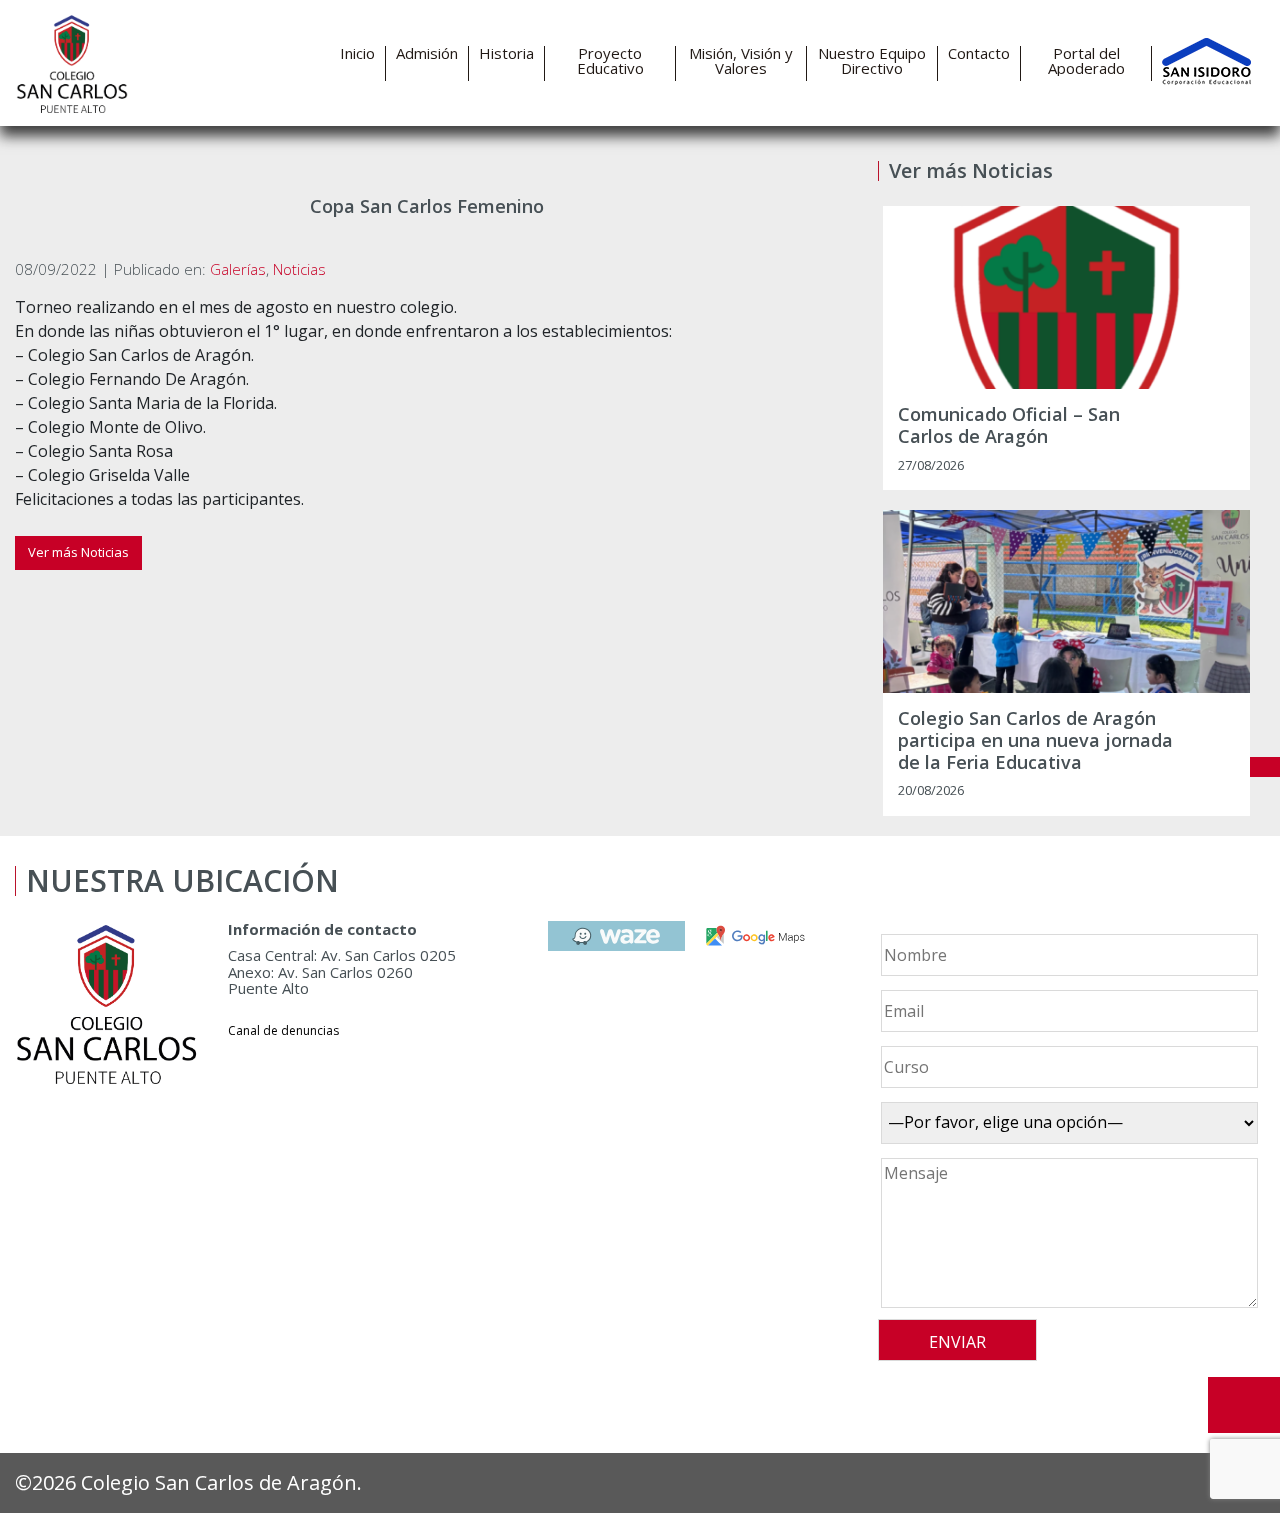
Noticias (299, 269)
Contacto (979, 53)
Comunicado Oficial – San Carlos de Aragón (1009, 425)
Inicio (357, 53)
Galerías (238, 269)
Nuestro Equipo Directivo (872, 61)
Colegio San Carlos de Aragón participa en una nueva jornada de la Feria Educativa (1035, 740)
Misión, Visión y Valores (741, 61)
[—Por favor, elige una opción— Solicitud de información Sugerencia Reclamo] (1066, 1123)
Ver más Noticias (78, 552)
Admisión (427, 53)
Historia (506, 53)
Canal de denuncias (283, 1031)
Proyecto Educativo (610, 61)
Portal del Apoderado (1086, 61)
